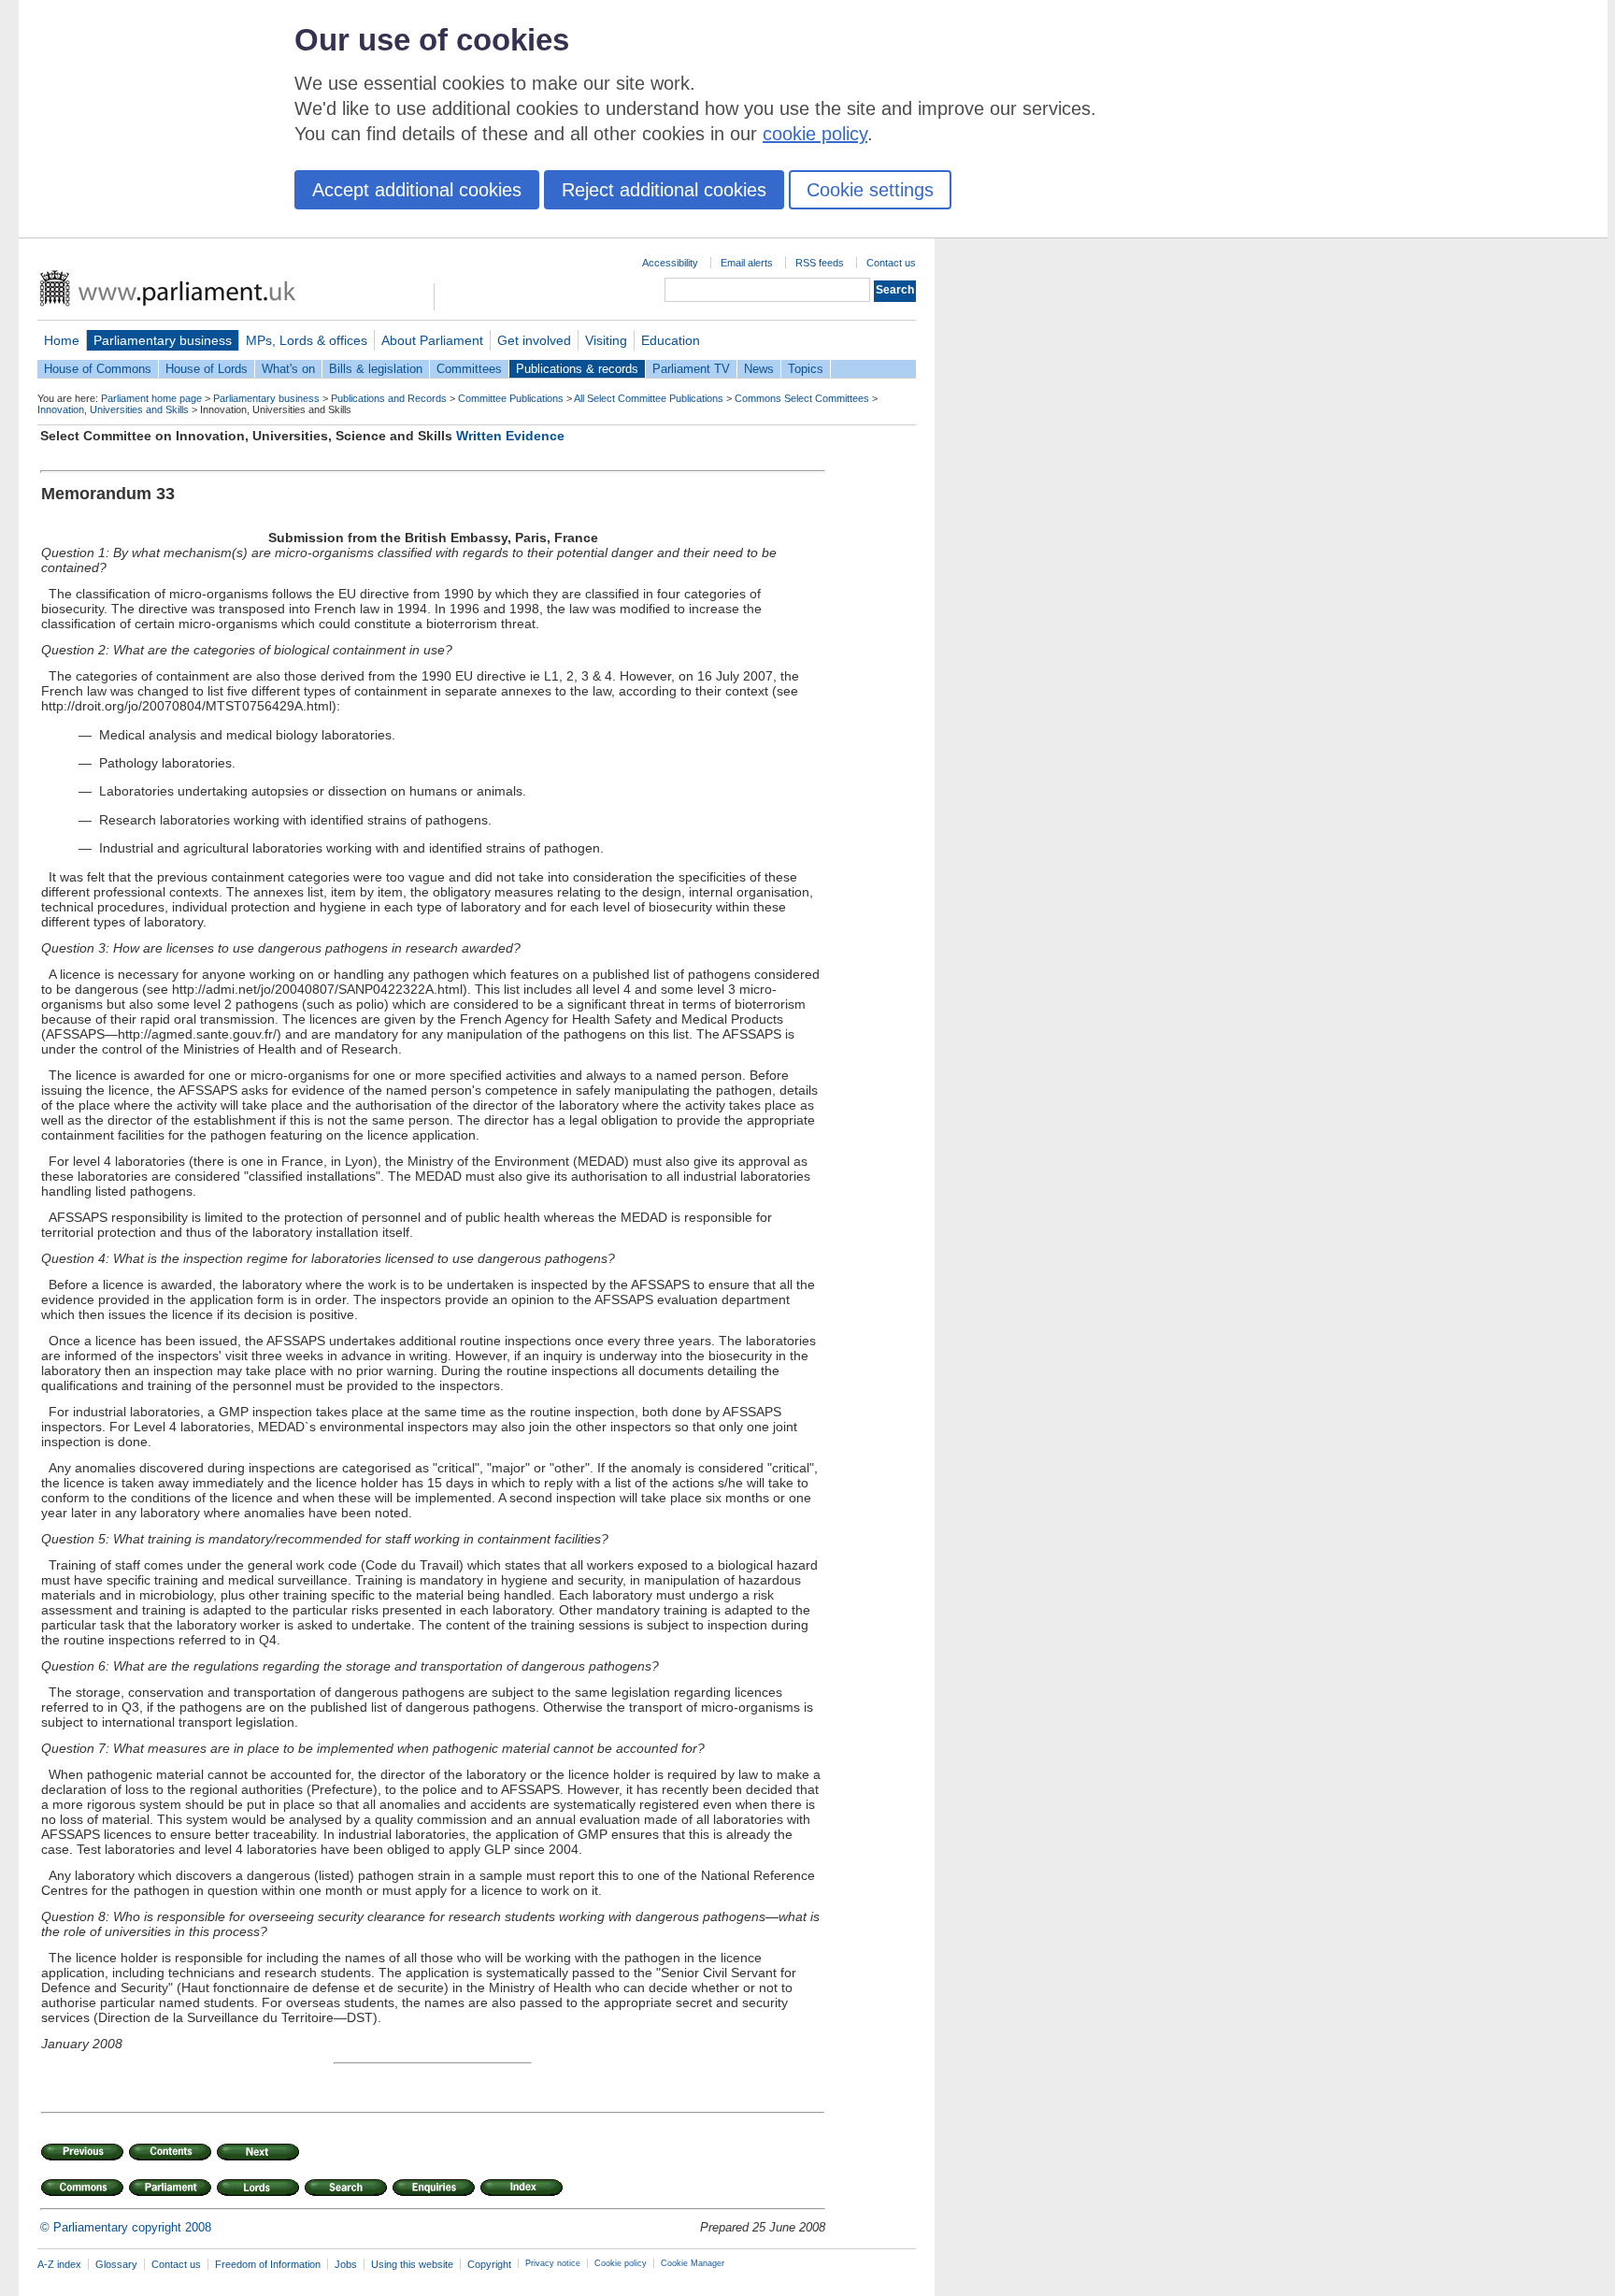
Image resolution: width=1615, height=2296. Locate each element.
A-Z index (59, 2264)
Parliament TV (691, 369)
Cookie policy (621, 2263)
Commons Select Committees (802, 398)
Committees (469, 369)
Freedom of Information (268, 2264)
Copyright (489, 2264)
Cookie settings (870, 190)
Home (62, 340)
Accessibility (670, 263)
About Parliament (432, 340)
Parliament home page (151, 398)
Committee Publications (511, 398)
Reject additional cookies (664, 190)
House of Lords (207, 369)
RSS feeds (820, 263)
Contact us (891, 263)
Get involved (534, 340)
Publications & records (577, 369)
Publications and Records (389, 398)
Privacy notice (553, 2263)
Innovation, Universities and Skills (113, 409)
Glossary (116, 2264)
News (759, 369)
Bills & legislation (376, 369)
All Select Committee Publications (649, 398)
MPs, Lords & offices (307, 340)
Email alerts (747, 263)
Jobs (346, 2264)
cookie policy (815, 134)
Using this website (412, 2264)
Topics (806, 369)
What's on (288, 369)
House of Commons (98, 369)
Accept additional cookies (417, 190)
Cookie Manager (693, 2263)
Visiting (606, 340)
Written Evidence (510, 436)
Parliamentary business (163, 340)
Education (671, 340)
